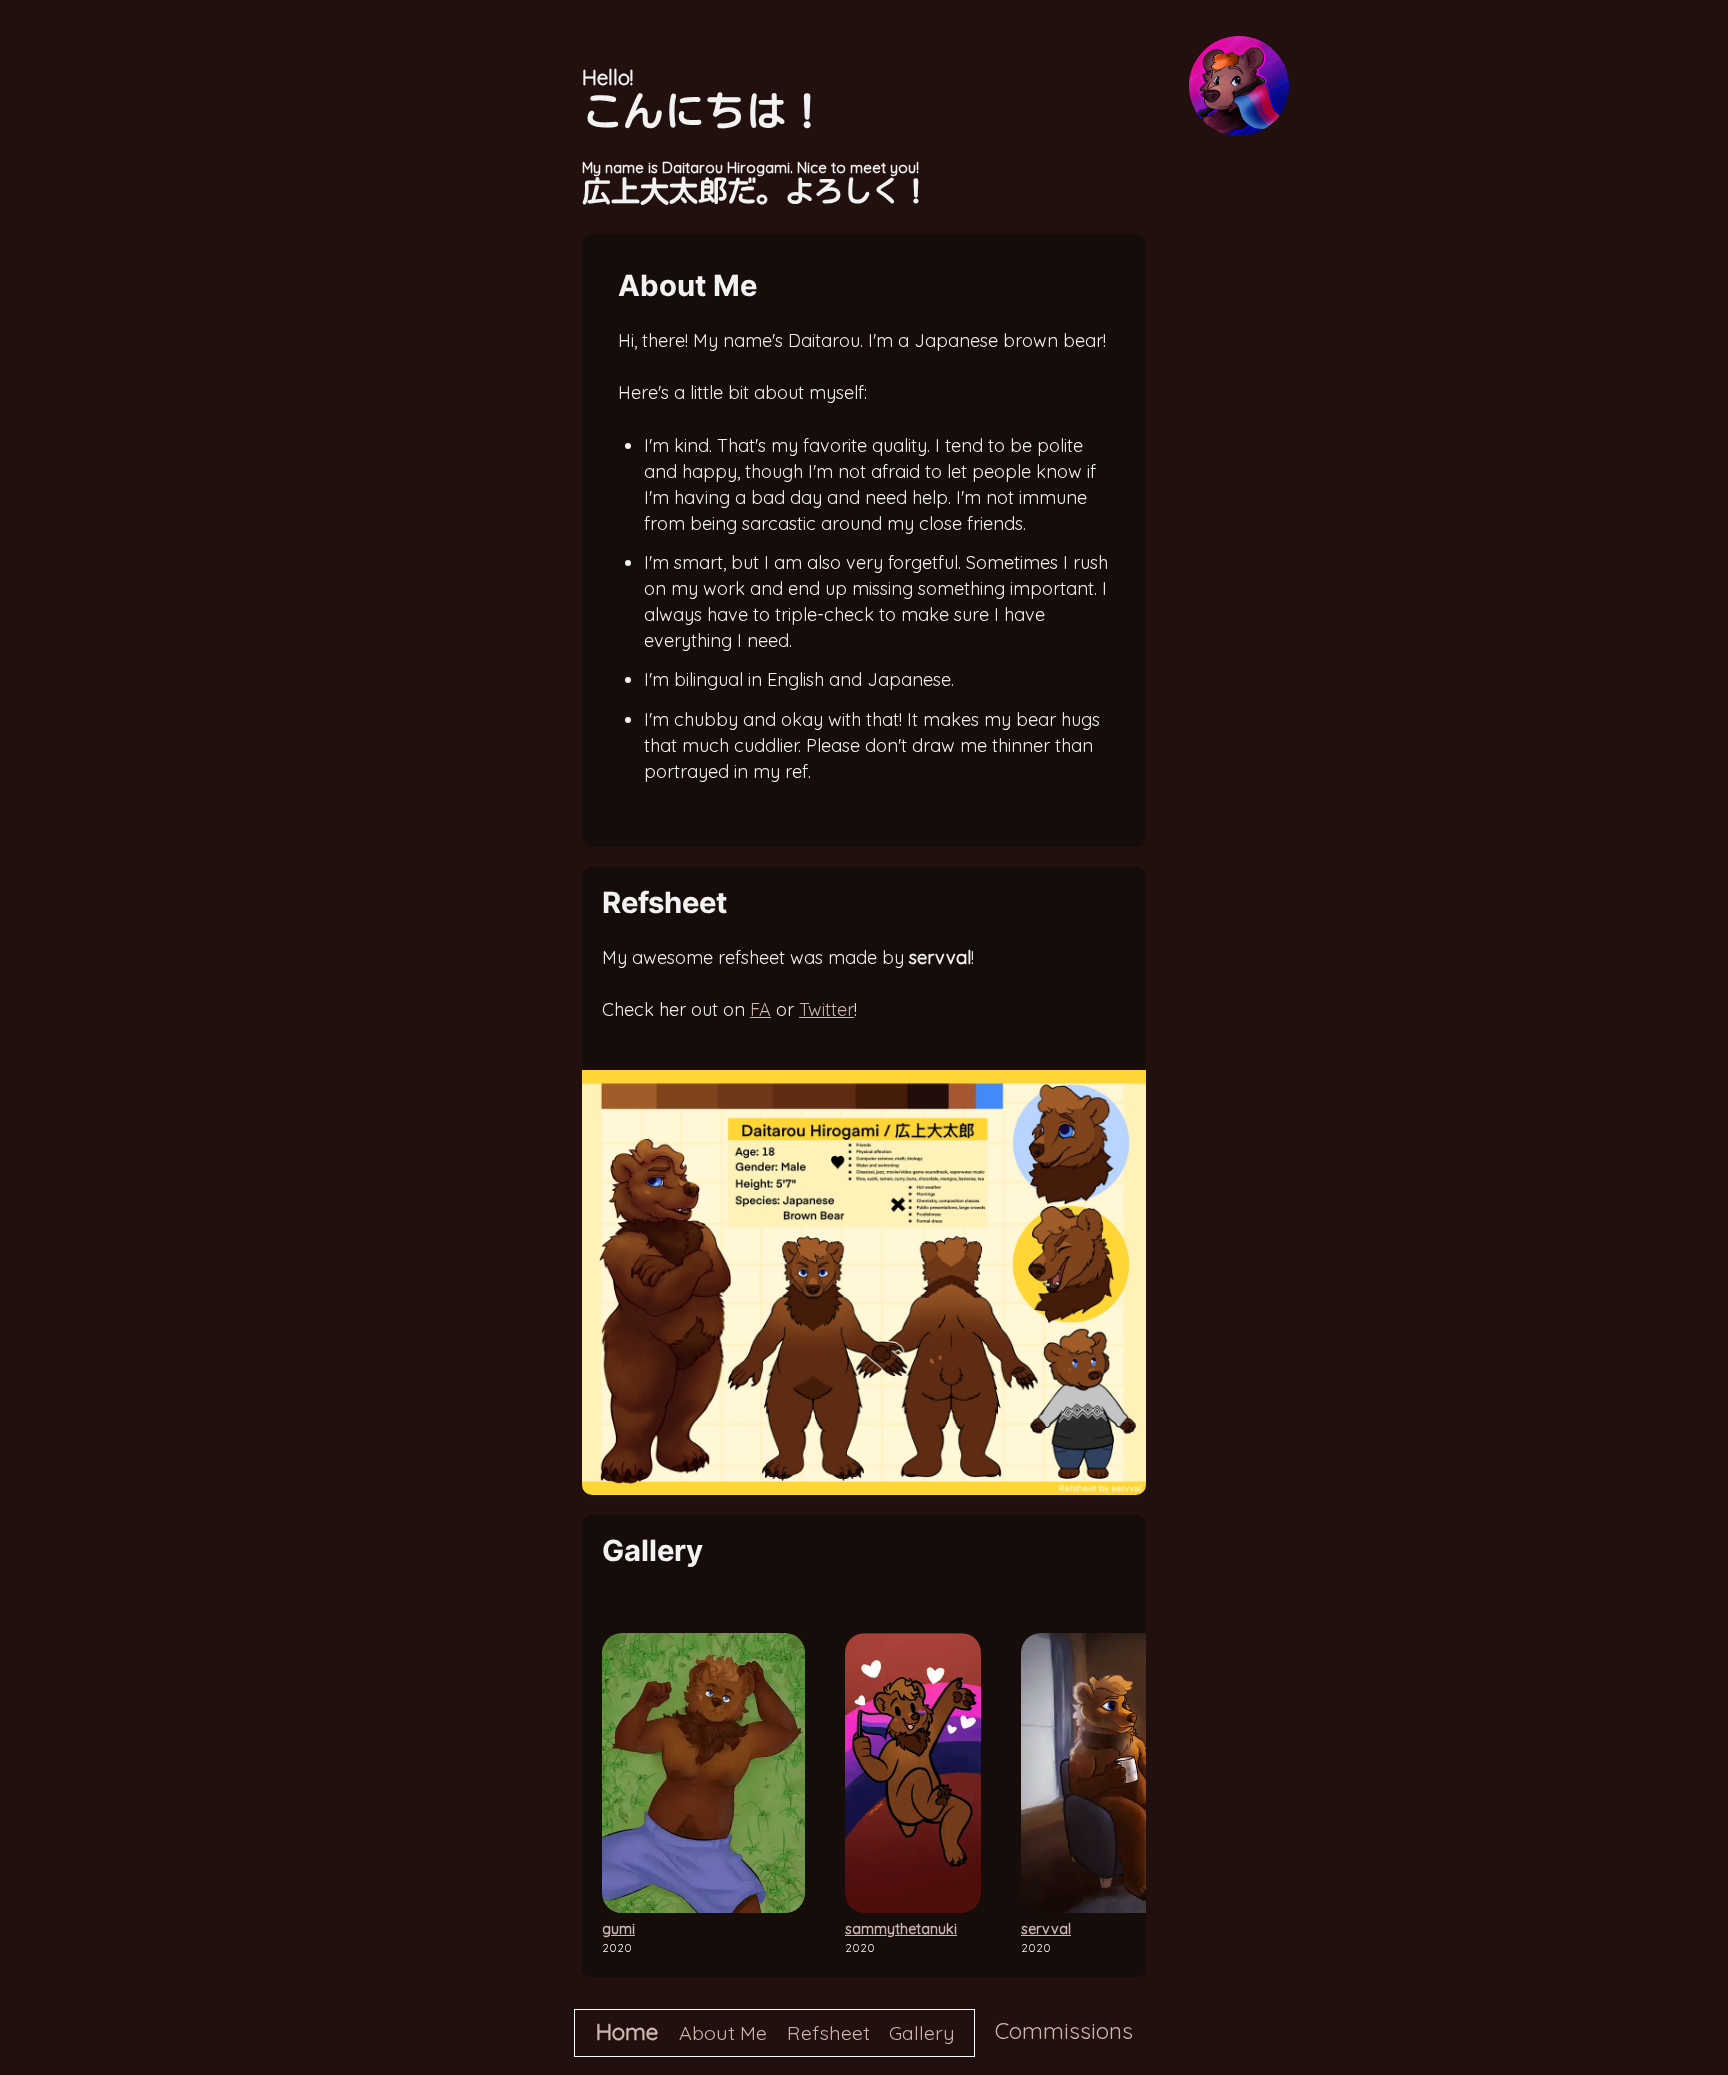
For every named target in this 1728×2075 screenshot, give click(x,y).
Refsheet (828, 2032)
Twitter (826, 1009)
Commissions (1064, 2030)
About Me (723, 2032)
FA (760, 1009)
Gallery (922, 2032)
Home (627, 2031)
